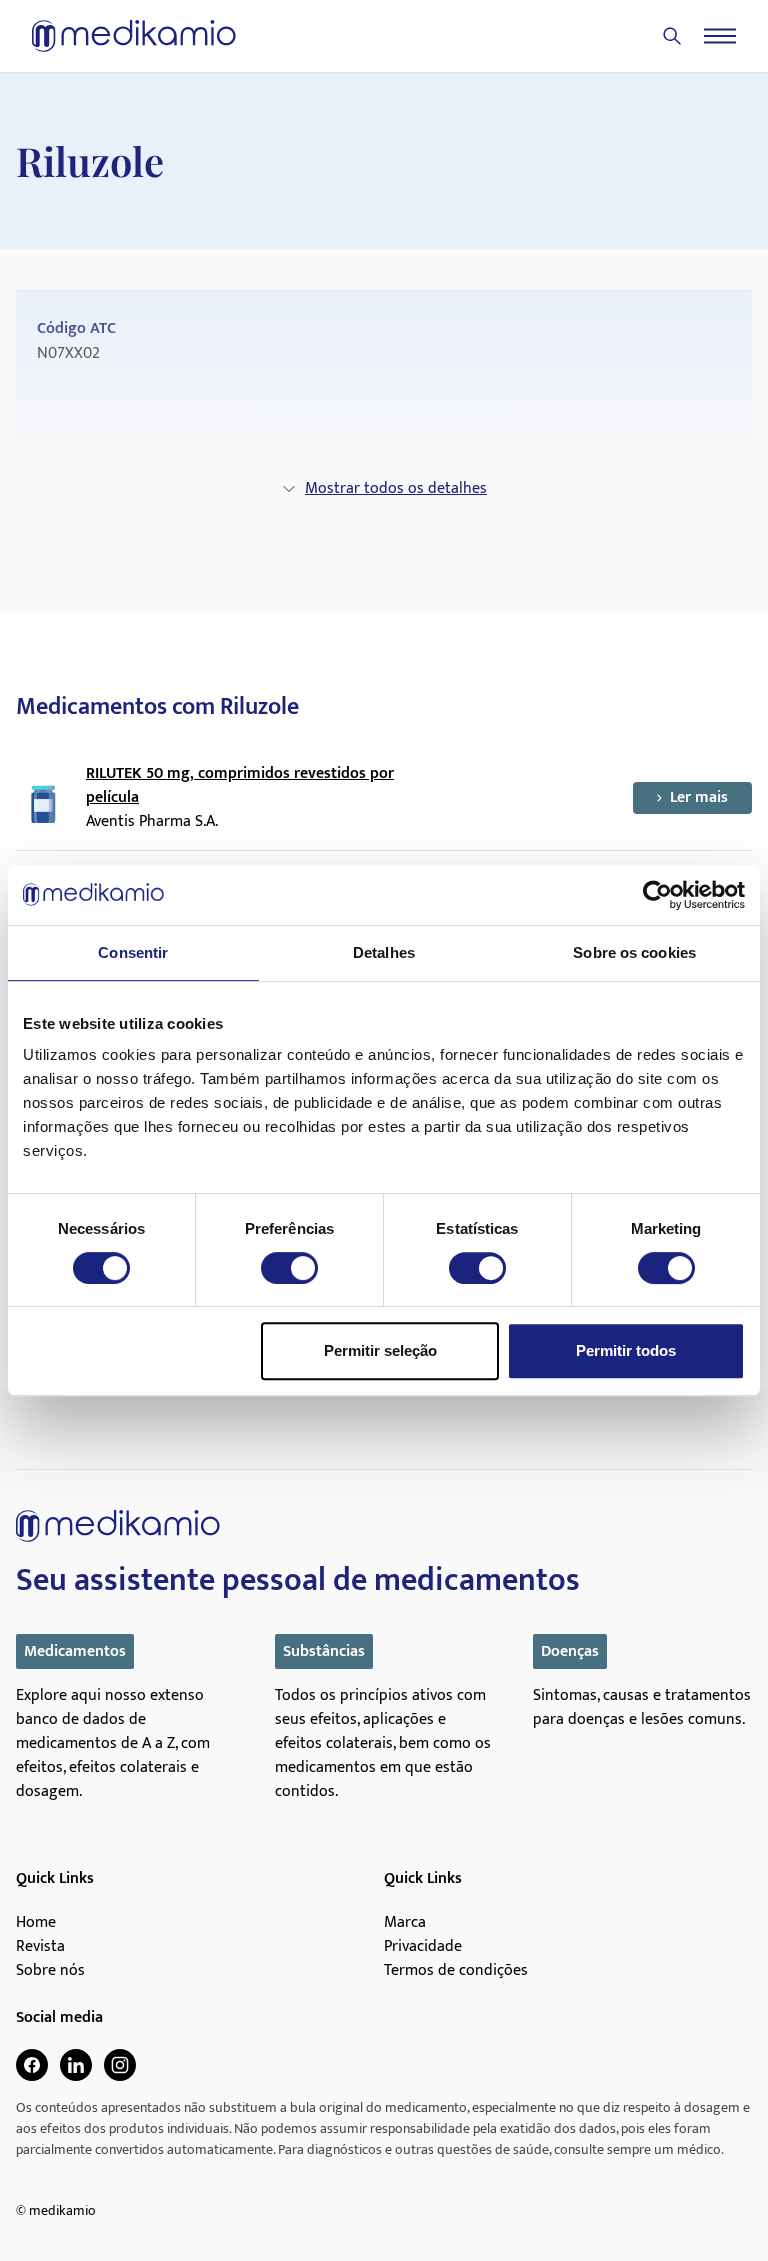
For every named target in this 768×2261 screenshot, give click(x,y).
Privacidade (423, 1947)
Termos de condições (456, 1971)
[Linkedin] (76, 2065)
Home (36, 1923)
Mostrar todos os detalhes (396, 488)
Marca (405, 1923)
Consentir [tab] (133, 952)
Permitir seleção (380, 1350)
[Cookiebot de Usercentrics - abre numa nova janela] (657, 895)
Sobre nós (50, 1971)
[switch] (289, 1268)
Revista (40, 1947)
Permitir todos (626, 1350)
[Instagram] (120, 2065)
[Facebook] (32, 2065)
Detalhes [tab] (384, 952)
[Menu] (720, 36)
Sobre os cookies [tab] (634, 952)
